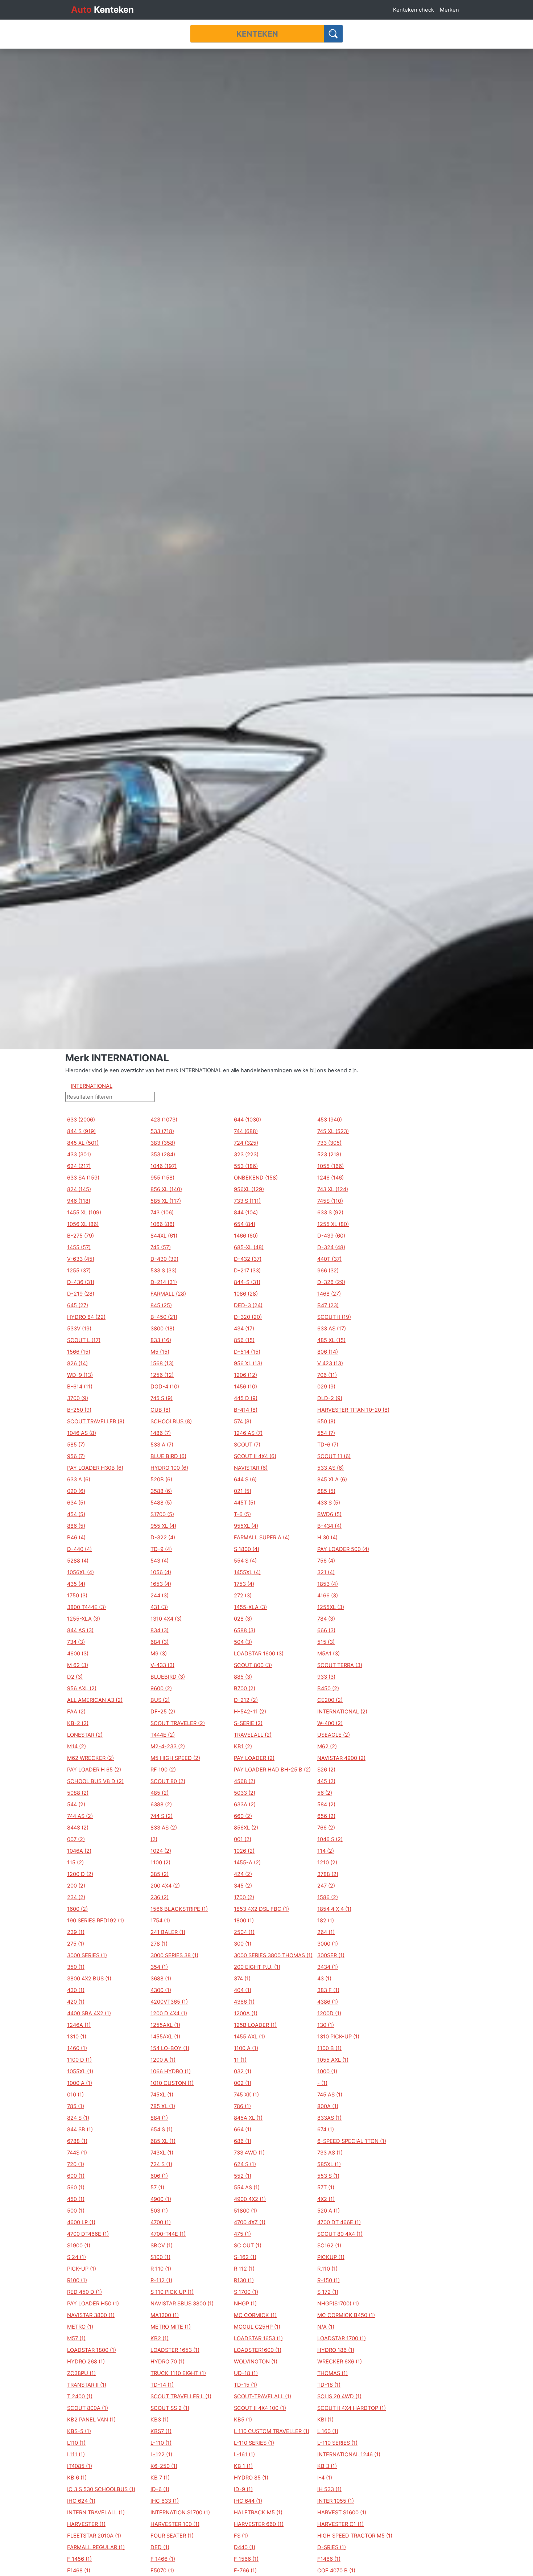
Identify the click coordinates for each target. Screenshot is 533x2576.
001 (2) (243, 1839)
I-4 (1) (325, 2478)
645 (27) (78, 1305)
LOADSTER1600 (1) (258, 2350)
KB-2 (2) (78, 1723)
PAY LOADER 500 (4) (343, 1549)
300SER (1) (331, 1955)
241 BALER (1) (168, 1932)
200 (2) (76, 1886)
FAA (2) (76, 1712)
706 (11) (327, 1375)
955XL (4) (246, 1526)
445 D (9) (246, 1398)
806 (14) (328, 1352)
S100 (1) (160, 2257)
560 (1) (76, 2188)
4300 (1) (161, 1990)
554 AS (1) (247, 2188)
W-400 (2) (330, 1723)
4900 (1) (161, 2199)
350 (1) (76, 1967)
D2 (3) (75, 1677)
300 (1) (243, 1944)
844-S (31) (247, 1282)
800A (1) (328, 2106)
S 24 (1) (77, 2257)
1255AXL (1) (165, 2025)
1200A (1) (246, 2013)
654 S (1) (162, 2129)
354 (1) (159, 1967)
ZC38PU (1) (81, 2373)
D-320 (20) (248, 1317)
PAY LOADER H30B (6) (95, 1468)
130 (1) (326, 2025)
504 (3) (243, 1642)
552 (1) (243, 2176)
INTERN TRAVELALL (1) (96, 2513)
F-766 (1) (245, 2571)
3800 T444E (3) (86, 1607)
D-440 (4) (79, 1549)
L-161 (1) (244, 2454)
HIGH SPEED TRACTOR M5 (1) (355, 2536)
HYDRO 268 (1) (86, 2362)
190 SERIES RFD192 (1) (96, 1921)
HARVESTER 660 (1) (259, 2524)
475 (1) (242, 2234)
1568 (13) (162, 1363)
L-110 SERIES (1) (254, 2443)
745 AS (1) (330, 2095)
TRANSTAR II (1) (87, 2385)
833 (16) (161, 1340)
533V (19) (79, 1329)
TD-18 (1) (329, 2385)
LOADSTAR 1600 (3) (259, 1654)
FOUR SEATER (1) (172, 2536)
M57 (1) (76, 2338)
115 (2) (75, 1863)
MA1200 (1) (165, 2315)
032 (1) (243, 2071)
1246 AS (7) (248, 1433)
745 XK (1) (246, 2095)
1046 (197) (164, 1166)
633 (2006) (81, 1120)
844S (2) (78, 1828)
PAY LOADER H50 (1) (93, 2304)
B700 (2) (245, 1688)
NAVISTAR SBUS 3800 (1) (182, 2304)
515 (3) (326, 1642)
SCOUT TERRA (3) (340, 1665)
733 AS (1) (330, 2153)
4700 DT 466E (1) (339, 2222)
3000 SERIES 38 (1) (174, 1955)
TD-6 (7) (328, 1445)
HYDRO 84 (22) (86, 1317)
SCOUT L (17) (84, 1340)
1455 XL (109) (84, 1213)
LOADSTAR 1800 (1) (92, 2350)
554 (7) (326, 1433)
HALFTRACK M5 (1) (258, 2513)
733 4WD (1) (249, 2153)
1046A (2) (79, 1851)
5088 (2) (78, 1793)
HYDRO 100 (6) (169, 1468)
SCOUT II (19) (334, 1317)
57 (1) (157, 2188)
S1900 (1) (79, 2246)
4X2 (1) (326, 2199)
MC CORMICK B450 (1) (346, 2315)
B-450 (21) (164, 1317)
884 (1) (159, 2118)
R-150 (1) (329, 2280)
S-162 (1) (245, 2257)
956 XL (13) (248, 1363)
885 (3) (243, 1677)
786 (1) (242, 2106)
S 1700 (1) (246, 2292)
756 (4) (326, 1561)
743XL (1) (162, 2153)
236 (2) (160, 1897)
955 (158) (162, 1178)
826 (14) (77, 1363)
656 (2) (326, 1816)
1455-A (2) (247, 1863)
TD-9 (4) (161, 1549)
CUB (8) (160, 1410)
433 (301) (79, 1155)
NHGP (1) (245, 2304)
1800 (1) (244, 1921)
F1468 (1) (79, 2571)
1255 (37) (79, 1271)
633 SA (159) (83, 1178)
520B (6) (161, 1480)
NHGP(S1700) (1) (338, 2304)
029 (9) (326, 1387)
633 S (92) (330, 1213)
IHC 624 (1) (81, 2501)
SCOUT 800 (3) (253, 1665)
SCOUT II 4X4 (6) (255, 1456)
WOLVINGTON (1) (256, 2362)
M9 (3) (159, 1654)
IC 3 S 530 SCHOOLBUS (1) (101, 2489)
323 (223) (246, 1155)
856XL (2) (246, 1828)
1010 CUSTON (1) (172, 2083)
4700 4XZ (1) (250, 2222)
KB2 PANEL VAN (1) (91, 2420)
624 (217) (79, 1166)
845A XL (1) (248, 2118)
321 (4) (326, 1572)
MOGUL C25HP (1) (257, 2327)
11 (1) (240, 2060)
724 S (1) (161, 2164)
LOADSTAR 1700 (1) (342, 2338)
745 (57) (161, 1247)
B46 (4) (76, 1538)
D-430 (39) (164, 1259)
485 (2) (160, 1793)
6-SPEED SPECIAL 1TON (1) (352, 2141)
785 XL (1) (163, 2106)
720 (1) (76, 2164)
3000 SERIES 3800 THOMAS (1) (273, 1955)
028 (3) (243, 1619)
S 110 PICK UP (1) (172, 2292)
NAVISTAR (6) (251, 1468)
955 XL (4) (163, 1526)
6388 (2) (161, 1805)
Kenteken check (414, 10)
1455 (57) (79, 1247)
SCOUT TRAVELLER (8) (96, 1421)
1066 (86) (162, 1224)
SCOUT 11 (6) (334, 1456)
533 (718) (162, 1131)
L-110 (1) (161, 2443)
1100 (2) (160, 1863)
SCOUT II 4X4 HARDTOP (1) (352, 2408)
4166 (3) (328, 1596)
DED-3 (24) (248, 1305)
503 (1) (159, 2211)
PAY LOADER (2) (254, 1758)
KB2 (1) (160, 2338)
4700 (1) (161, 2222)
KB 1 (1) (243, 2466)
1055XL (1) (80, 2071)
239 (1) (76, 1932)
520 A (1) (329, 2211)
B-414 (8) (246, 1410)
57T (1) (326, 2188)
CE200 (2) (330, 1700)
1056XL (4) (80, 1572)
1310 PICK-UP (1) (338, 2037)
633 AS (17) (332, 1329)
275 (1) (76, 1944)
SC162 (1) (329, 2246)
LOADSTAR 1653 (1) (258, 2338)
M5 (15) (160, 1352)
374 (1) (242, 1979)
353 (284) (163, 1155)
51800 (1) (245, 2211)
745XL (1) (162, 2095)
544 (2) (76, 1805)
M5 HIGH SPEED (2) (175, 1758)
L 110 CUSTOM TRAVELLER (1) (272, 2431)
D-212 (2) (246, 1700)
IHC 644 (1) (248, 2501)
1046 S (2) (330, 1839)
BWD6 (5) (329, 1514)
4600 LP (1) (81, 2222)
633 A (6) (79, 1480)
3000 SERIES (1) (87, 1955)
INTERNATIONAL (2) (342, 1712)
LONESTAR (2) (85, 1735)
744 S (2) (162, 1816)
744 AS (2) (80, 1816)
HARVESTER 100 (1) (175, 2524)
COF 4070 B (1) (336, 2571)
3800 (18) (162, 1329)
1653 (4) (161, 1584)
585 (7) (76, 1445)
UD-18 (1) (246, 2373)
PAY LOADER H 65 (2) (94, 1770)
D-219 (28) (81, 1294)
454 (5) (76, 1514)
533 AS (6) (330, 1468)
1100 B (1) (329, 2048)
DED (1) (160, 2547)
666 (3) (326, 1630)
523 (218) (329, 1155)
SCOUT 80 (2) (168, 1781)
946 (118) (79, 1201)
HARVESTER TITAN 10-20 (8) (353, 1410)
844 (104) (246, 1213)
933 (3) (326, 1677)
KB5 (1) (243, 2420)
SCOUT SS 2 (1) (170, 2408)
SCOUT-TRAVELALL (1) (263, 2396)
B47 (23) (328, 1305)
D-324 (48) (331, 1247)
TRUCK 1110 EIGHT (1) (178, 2373)
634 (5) (76, 1503)
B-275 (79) (80, 1236)
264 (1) (326, 1932)
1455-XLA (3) (250, 1607)
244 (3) (160, 1596)
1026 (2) (244, 1851)
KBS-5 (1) (79, 2431)
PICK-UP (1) (82, 2269)
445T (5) (245, 1503)
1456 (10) (245, 1387)
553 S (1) (328, 2176)
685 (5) (326, 1491)
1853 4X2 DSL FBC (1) (261, 1909)
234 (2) (76, 1897)
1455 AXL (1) (249, 2037)
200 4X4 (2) (165, 1886)
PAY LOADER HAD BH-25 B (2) (272, 1770)
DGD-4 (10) (165, 1387)
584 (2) (326, 1805)
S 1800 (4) (247, 1549)
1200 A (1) (163, 2060)
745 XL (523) (333, 1131)
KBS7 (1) (161, 2431)
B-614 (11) (80, 1387)
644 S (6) (245, 1480)
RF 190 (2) (163, 1770)
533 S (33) (164, 1271)
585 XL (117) (166, 1201)
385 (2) (160, 1874)
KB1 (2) (243, 1746)
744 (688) (246, 1131)
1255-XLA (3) (84, 1619)
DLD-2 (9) (330, 1398)
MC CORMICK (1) (255, 2315)
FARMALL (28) (168, 1294)
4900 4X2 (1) (250, 2199)
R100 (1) (77, 2280)
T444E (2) (163, 1735)
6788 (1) (77, 2141)
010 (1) (75, 2095)
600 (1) (76, 2176)
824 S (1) (78, 2118)
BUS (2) (160, 1700)
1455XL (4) (247, 1572)
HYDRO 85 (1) (251, 2478)
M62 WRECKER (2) (90, 1758)
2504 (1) (244, 1932)
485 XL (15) (331, 1340)
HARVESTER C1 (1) (340, 2524)
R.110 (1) (327, 2269)
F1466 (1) (329, 2559)
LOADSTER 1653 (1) (175, 2350)
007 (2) (76, 1839)
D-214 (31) (164, 1282)
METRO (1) (80, 2327)
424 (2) (243, 1874)
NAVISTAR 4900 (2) (341, 1758)
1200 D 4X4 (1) (169, 2013)
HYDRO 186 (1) (336, 2350)
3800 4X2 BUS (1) (89, 1979)
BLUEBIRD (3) (168, 1677)
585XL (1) (329, 2164)
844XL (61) (164, 1236)
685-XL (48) (249, 1247)
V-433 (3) (162, 1665)
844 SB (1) (80, 2129)
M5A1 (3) (329, 1654)
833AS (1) (329, 2118)
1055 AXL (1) (333, 2060)
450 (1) (76, 2199)
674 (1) (326, 2129)
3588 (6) (161, 1491)
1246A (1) (79, 2025)
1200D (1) (329, 2013)
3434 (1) (328, 1967)
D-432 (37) (248, 1259)
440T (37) (329, 1259)
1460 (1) (77, 2048)
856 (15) (244, 1340)
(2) (154, 1839)
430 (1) (76, 1990)
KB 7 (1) (160, 2478)
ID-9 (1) (243, 2489)
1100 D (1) (79, 2060)
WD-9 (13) (80, 1375)
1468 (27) (329, 1294)
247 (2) (326, 1886)
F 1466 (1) (163, 2559)
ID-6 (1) (160, 2489)
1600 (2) (77, 1909)
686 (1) (243, 2141)
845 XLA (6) (332, 1480)
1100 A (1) (246, 2048)
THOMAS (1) (332, 2373)
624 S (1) (245, 2164)
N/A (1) (326, 2327)
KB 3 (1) (327, 2466)
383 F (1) (328, 1990)
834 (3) (160, 1630)
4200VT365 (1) (169, 2002)
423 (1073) (164, 1120)
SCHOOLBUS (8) (171, 1421)
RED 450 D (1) (84, 2292)
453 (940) (330, 1120)
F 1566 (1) (246, 2559)
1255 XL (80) (333, 1224)
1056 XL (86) (83, 1224)
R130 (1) (244, 2280)
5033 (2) (245, 1793)
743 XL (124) (333, 1189)
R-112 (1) (161, 2280)
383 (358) (163, 1143)
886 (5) (76, 1526)
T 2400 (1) (80, 2396)
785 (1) (76, 2106)
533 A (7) (162, 1445)
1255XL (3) (331, 1607)
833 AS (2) (164, 1828)
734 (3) (76, 1642)
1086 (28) (246, 1294)
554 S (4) (245, 1561)
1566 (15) (79, 1352)
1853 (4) (328, 1584)
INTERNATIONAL (92, 1086)
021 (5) (243, 1491)
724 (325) (246, 1143)
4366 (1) (244, 2002)
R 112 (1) (244, 2269)
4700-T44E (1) (168, 2234)
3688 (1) (161, 1979)
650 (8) (326, 1421)
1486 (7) (161, 1433)
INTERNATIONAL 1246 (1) (349, 2454)
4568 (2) (245, 1781)
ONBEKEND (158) (256, 1178)
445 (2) (326, 1781)
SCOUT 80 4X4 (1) (340, 2234)
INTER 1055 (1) (336, 2501)
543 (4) (160, 1561)
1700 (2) (244, 1897)
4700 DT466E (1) (88, 2234)
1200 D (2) (80, 1874)
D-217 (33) (247, 1271)
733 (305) (329, 1143)
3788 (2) (328, 1874)
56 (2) (325, 1793)
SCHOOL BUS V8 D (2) (95, 1781)
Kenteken (102, 10)
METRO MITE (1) (171, 2327)
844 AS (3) (80, 1630)
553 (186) (246, 1166)
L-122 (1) (161, 2454)
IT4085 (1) (80, 2466)
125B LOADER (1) (255, 2025)
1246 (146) (330, 1178)
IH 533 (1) (329, 2489)
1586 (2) (328, 1897)
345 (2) (243, 1886)
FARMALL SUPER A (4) (262, 1538)
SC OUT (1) (248, 2246)
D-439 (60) (331, 1236)
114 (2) (326, 1851)
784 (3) (326, 1619)
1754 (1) (160, 1921)
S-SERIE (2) (248, 1723)
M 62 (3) (78, 1665)
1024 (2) (161, 1851)
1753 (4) (244, 1584)
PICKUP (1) (331, 2257)
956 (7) (76, 1456)
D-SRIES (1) (332, 2547)
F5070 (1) (162, 2571)
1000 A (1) (80, 2083)
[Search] (333, 34)
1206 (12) (245, 1375)
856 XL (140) (166, 1189)
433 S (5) (329, 1503)
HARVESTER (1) (86, 2524)
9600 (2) (161, 1688)
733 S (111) (247, 1201)
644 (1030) (247, 1120)
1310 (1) (77, 2037)
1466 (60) (246, 1236)
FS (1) (241, 2536)
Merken (449, 10)
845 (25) (161, 1305)
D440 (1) (245, 2547)
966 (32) (328, 1271)
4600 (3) (78, 1654)
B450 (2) (328, 1688)
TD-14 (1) (162, 2385)
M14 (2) (77, 1746)
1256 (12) (162, 1375)
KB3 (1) (160, 2420)
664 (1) (243, 2129)
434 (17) (244, 1329)
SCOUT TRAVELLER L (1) (181, 2396)
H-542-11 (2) (250, 1712)
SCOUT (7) (247, 1445)
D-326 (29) (331, 1282)
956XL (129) (249, 1189)
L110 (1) (76, 2443)
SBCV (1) (162, 2246)
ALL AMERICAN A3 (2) (95, 1700)
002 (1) (243, 2083)
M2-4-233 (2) (168, 1746)
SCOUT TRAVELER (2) (178, 1723)
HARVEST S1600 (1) (342, 2513)
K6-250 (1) (164, 2466)
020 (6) (76, 1491)
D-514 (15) (247, 1352)
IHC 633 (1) (165, 2501)
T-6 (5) (242, 1514)
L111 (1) (76, 2454)
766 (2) (326, 1828)
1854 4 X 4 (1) (334, 1909)
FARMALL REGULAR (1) (96, 2547)
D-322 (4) (163, 1538)
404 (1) (243, 1990)
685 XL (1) (163, 2141)
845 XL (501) (83, 1143)
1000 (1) (327, 2071)
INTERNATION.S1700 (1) (180, 2513)
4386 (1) (328, 2002)
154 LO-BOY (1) (170, 2048)
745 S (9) (162, 1398)
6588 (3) (245, 1630)
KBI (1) (325, 2420)
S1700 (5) (162, 1514)
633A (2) (245, 1805)
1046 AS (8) (82, 1433)
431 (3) (159, 1607)
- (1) (322, 2083)
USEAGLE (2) (334, 1735)
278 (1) (159, 1944)
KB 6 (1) (77, 2478)
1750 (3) (77, 1596)
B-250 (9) (79, 1410)
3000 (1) (328, 1944)
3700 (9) (78, 1398)
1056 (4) (161, 1572)
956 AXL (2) (82, 1688)
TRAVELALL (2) (253, 1735)
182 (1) (326, 1921)
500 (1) (76, 2211)
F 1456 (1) (79, 2559)
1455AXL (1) (165, 2037)
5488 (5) (161, 1503)
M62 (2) (327, 1746)
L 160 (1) (328, 2431)
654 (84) (245, 1224)
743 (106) (162, 1213)
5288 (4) (78, 1561)
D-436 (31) (81, 1282)
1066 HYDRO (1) (171, 2071)
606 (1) (159, 2176)
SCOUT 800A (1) (88, 2408)
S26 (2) (326, 1770)
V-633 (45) (81, 1259)
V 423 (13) (330, 1363)
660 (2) (243, 1816)
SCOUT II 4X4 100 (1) (260, 2408)
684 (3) (160, 1642)
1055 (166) (330, 1166)
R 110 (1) (161, 2269)
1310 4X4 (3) (166, 1619)
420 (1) (76, 2002)
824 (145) (79, 1189)
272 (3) (243, 1596)
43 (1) (324, 1979)
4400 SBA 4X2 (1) (89, 2013)
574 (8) (243, 1421)
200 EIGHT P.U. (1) (257, 1967)
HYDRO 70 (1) (168, 2362)
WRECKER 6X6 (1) (340, 2362)
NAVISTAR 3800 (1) (91, 2315)
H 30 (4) (327, 1538)
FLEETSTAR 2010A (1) (94, 2536)
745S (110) (330, 1201)
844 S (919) (81, 1131)
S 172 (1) (328, 2292)
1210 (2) (327, 1863)
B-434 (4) (329, 1526)
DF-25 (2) (163, 1712)
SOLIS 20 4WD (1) (339, 2396)
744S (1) (77, 2153)
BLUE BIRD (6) (168, 1456)
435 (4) (76, 1584)
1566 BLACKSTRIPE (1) (179, 1909)
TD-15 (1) (245, 2385)
